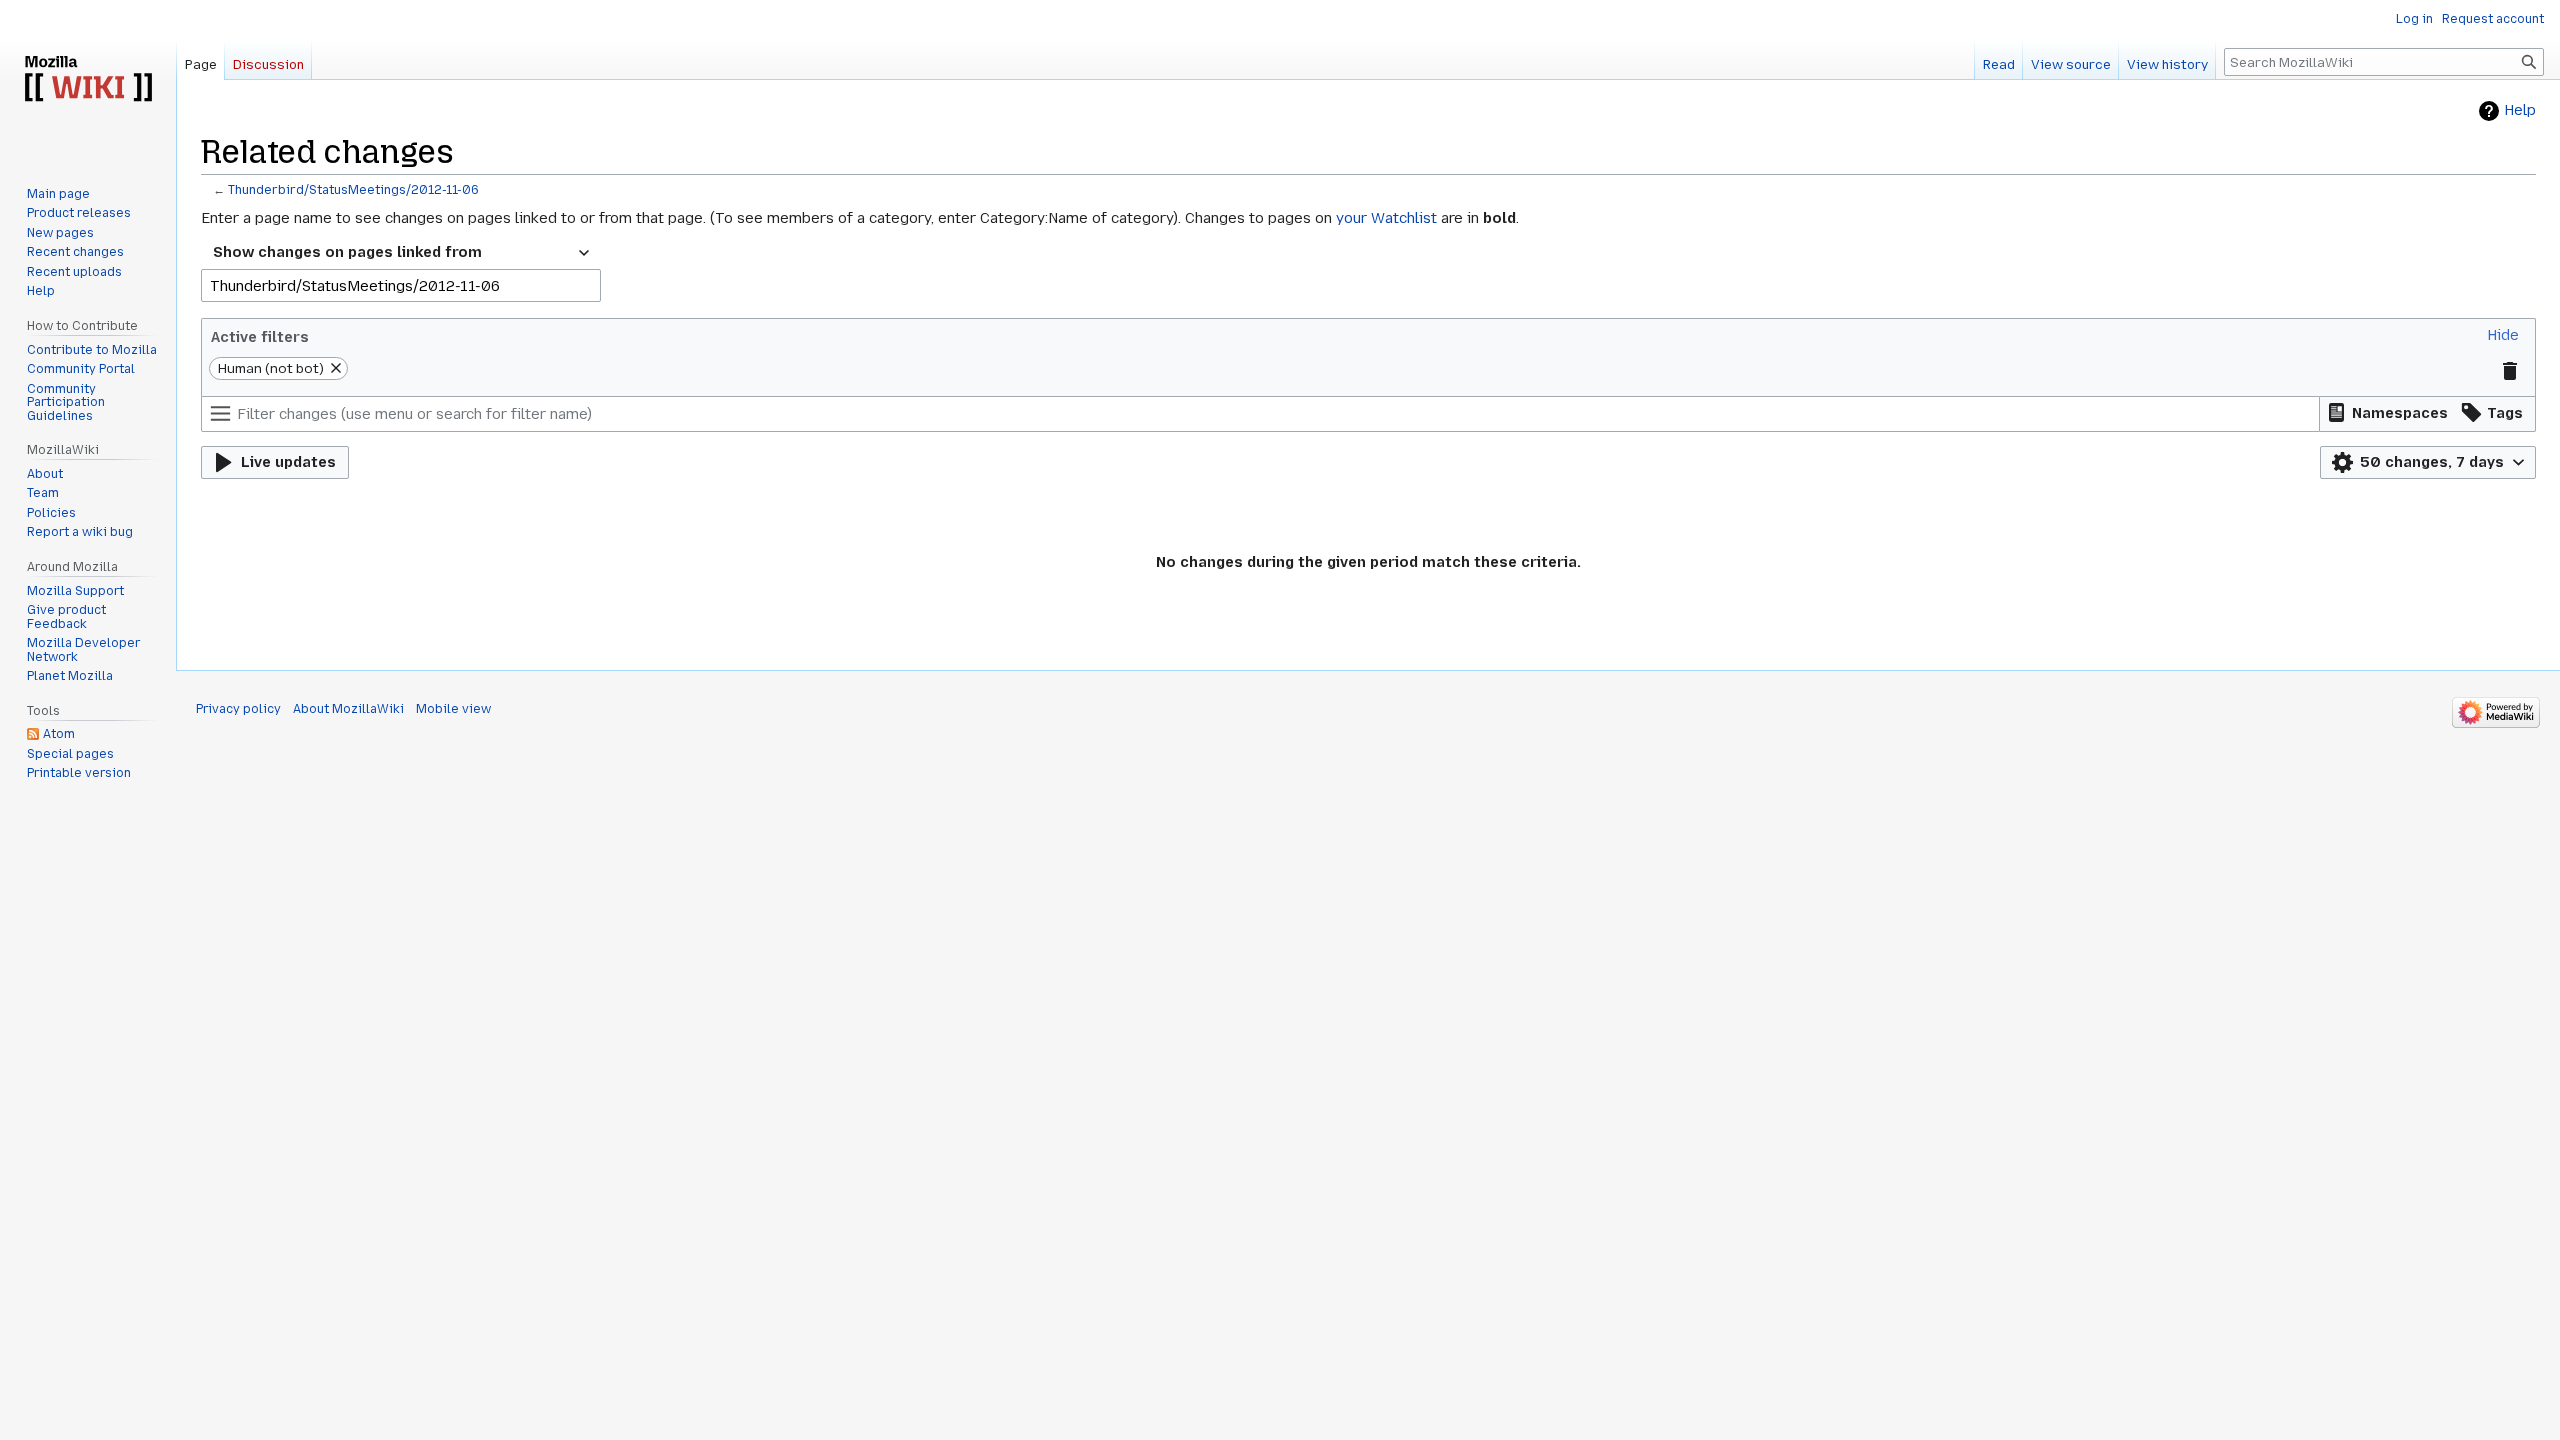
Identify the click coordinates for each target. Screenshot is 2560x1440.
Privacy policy (238, 709)
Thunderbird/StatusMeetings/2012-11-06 (353, 190)
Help (2520, 110)
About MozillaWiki (348, 709)
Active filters (260, 337)
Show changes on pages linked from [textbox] (347, 252)
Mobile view (453, 709)
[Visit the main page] (88, 80)
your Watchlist (1386, 218)
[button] (2503, 335)
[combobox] (401, 253)
